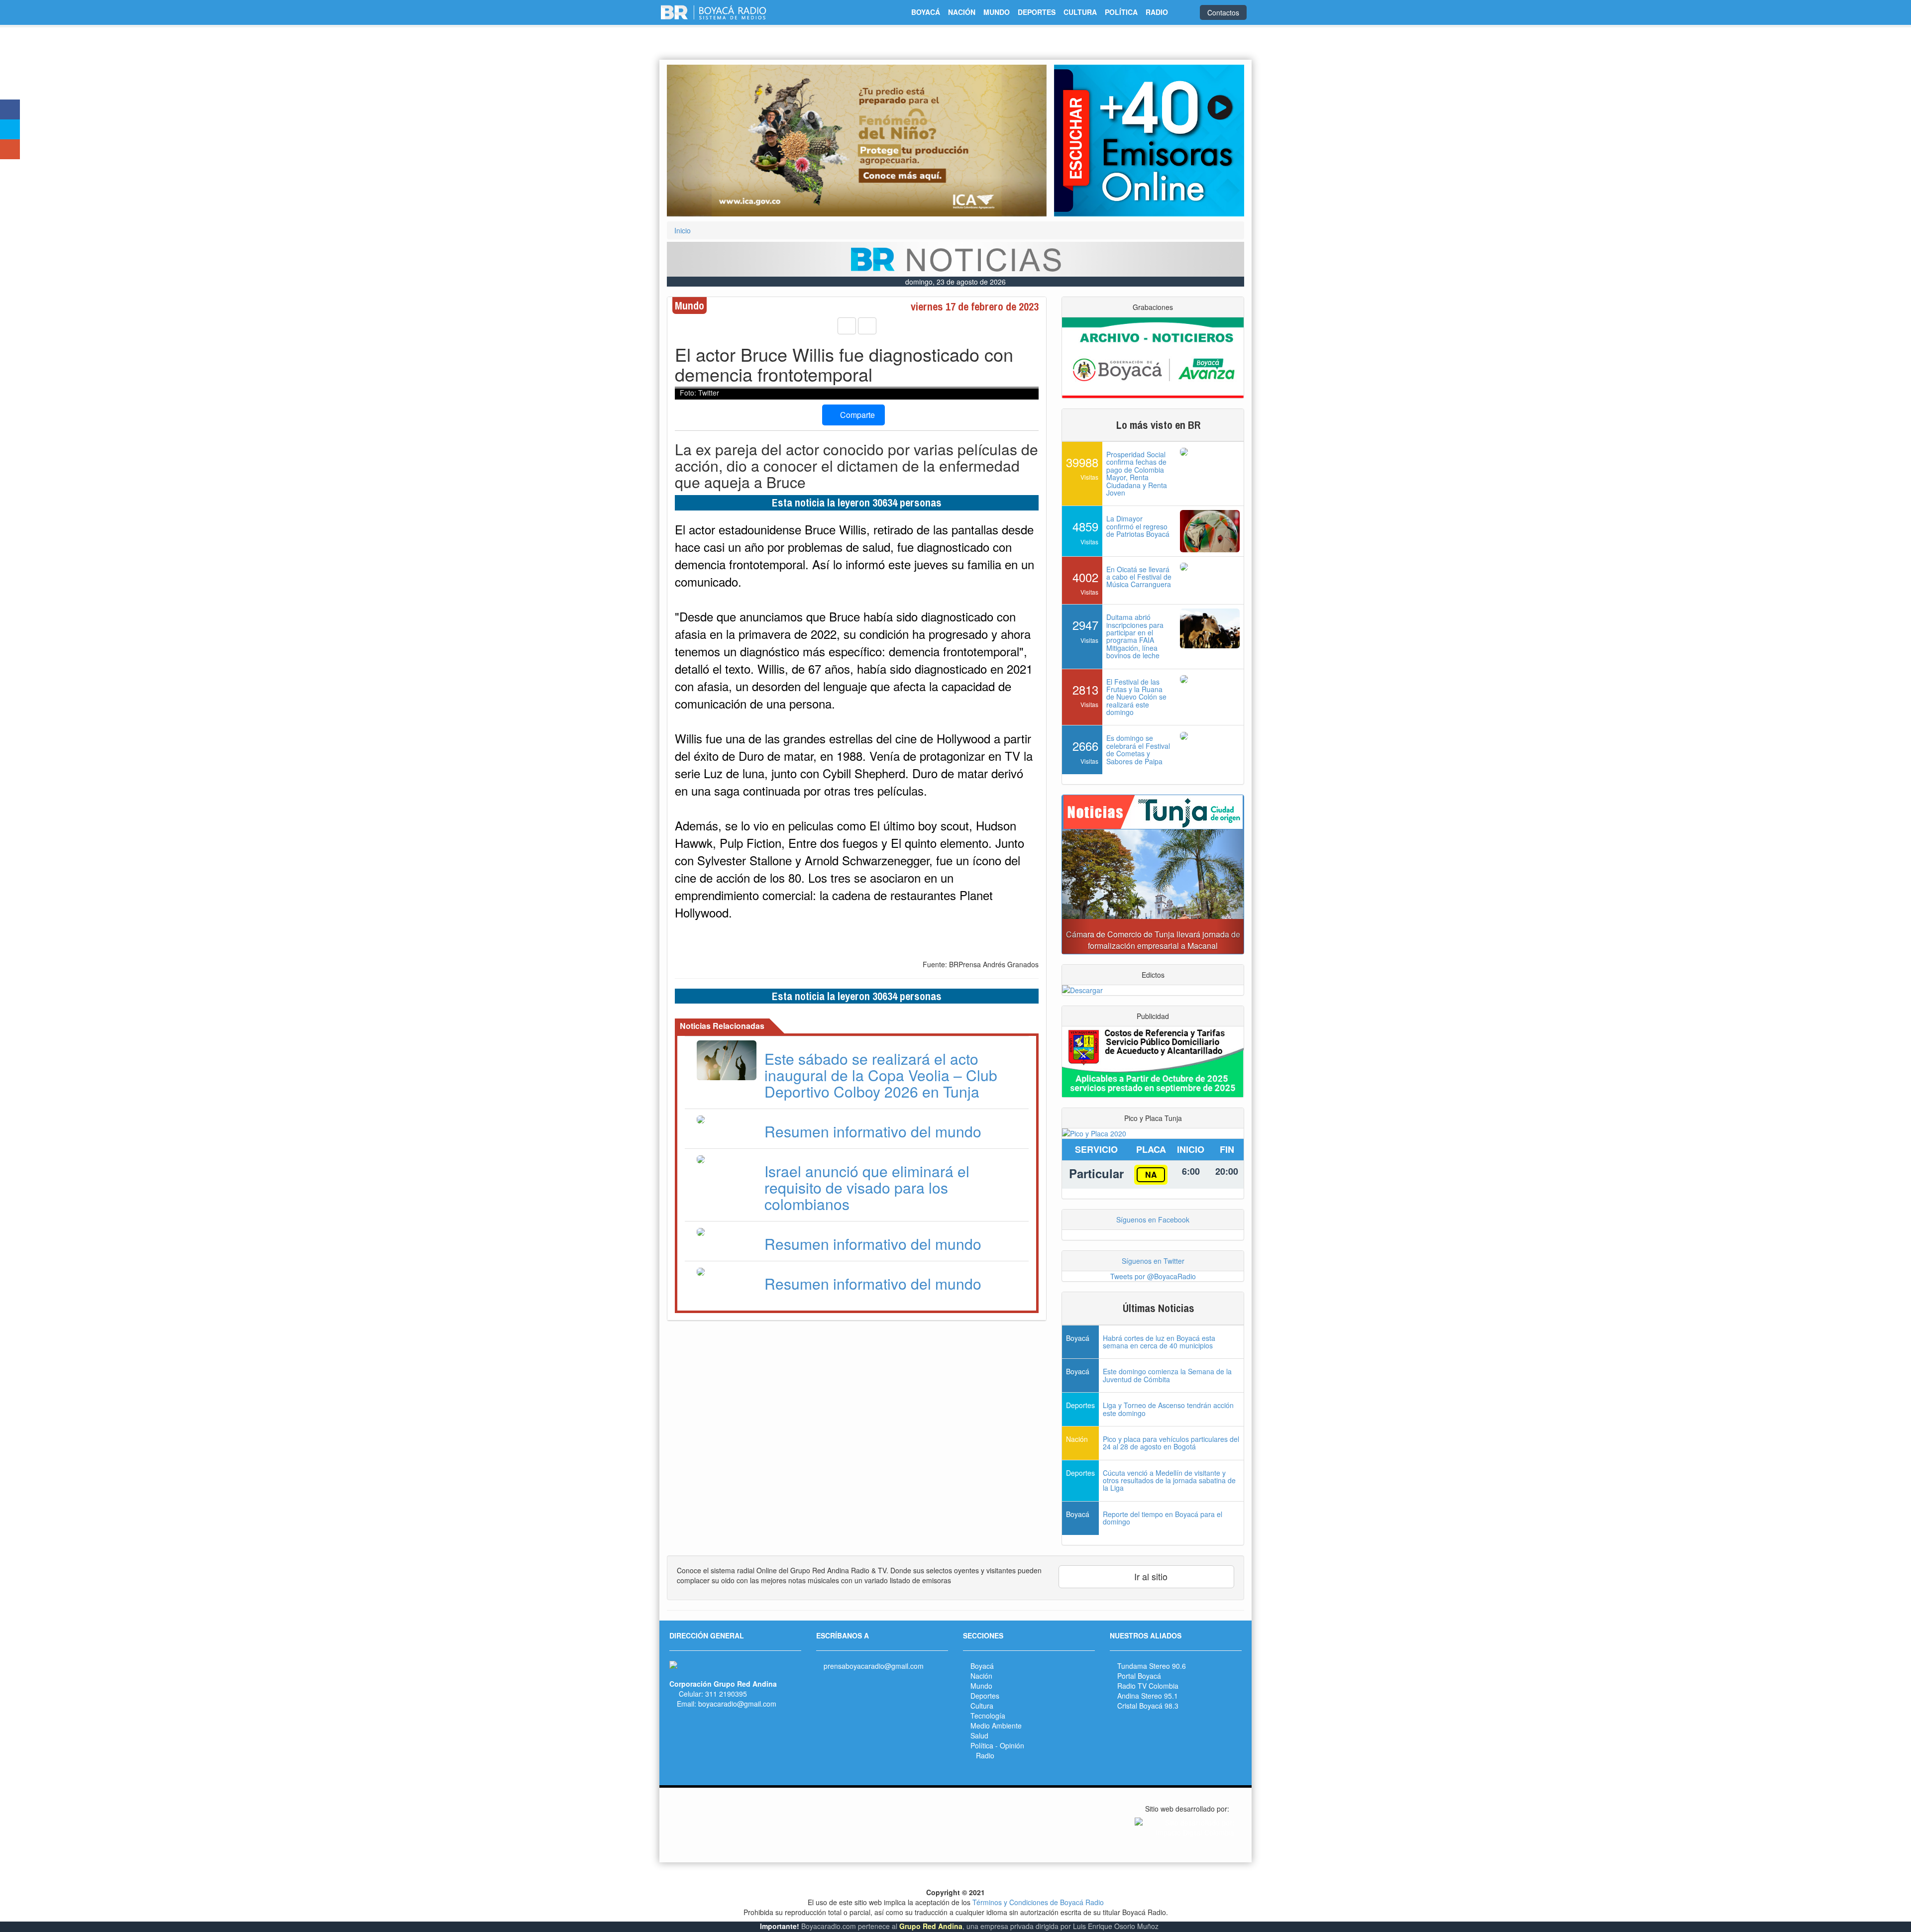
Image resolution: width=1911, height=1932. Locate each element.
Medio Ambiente (996, 1726)
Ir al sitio (1150, 1576)
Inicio (683, 230)
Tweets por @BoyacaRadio (1153, 1276)
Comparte (856, 415)
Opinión (1012, 1745)
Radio (985, 1755)
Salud (979, 1735)
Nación (981, 1676)
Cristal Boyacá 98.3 (1148, 1706)
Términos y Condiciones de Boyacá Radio (1038, 1902)
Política (982, 1745)
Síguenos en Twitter (1153, 1261)
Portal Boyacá (1139, 1676)
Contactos (1223, 12)
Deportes (985, 1696)
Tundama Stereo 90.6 (1152, 1666)
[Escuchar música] (1149, 141)
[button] (695, 141)
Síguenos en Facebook (1153, 1220)
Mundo (981, 1686)
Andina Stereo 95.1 (1148, 1696)
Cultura (982, 1706)
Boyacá (982, 1666)
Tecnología (988, 1716)
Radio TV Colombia (1148, 1686)
